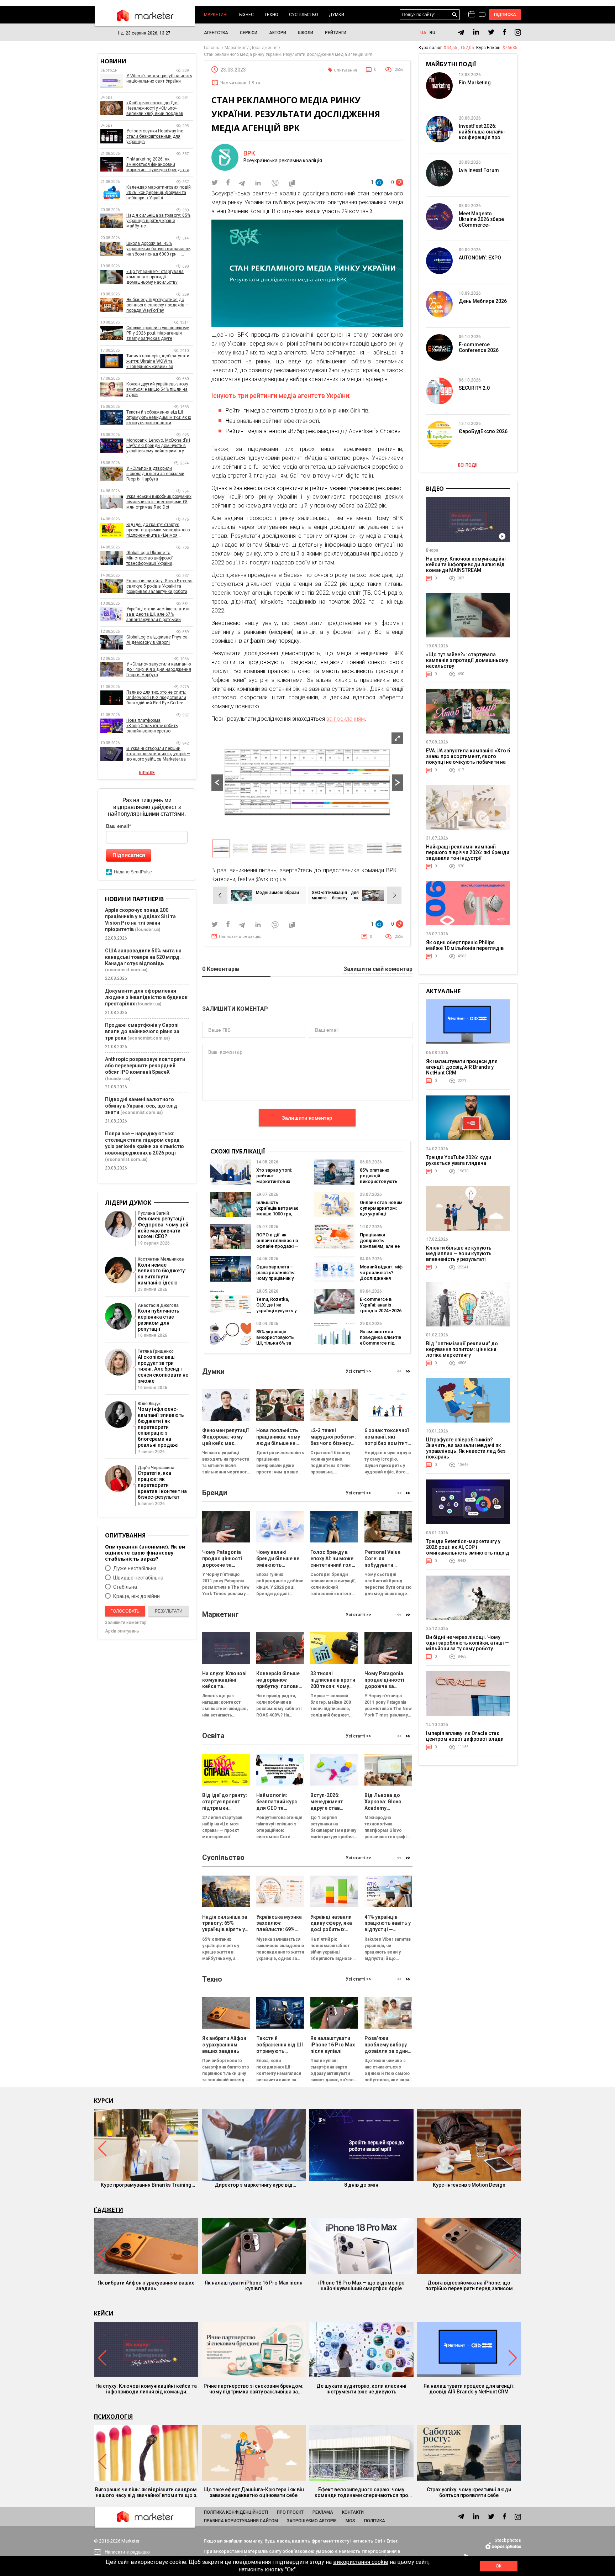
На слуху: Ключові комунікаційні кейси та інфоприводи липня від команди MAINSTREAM (466, 564)
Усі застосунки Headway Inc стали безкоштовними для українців (155, 136)
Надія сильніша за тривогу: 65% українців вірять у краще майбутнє (158, 221)
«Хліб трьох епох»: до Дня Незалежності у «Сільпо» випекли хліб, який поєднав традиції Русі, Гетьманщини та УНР (157, 108)
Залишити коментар (307, 1118)
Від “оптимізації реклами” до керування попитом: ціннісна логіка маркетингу (462, 1349)
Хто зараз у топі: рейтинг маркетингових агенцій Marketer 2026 (275, 1181)
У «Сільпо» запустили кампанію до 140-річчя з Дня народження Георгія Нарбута (159, 669)
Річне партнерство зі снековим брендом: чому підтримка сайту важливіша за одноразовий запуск (254, 2389)
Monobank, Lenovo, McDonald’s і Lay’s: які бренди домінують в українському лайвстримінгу (158, 446)
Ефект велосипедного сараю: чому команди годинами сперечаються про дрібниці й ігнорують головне (361, 2492)
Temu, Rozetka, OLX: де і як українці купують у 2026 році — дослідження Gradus (276, 1313)
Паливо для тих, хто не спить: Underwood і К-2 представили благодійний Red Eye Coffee (156, 698)
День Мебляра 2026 (483, 301)
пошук (455, 15)
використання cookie (361, 2562)
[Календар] (472, 15)
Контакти (353, 2512)
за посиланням (346, 719)
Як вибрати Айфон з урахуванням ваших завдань (146, 2286)
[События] (482, 15)
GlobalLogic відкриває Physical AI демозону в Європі (157, 640)
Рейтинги (336, 33)
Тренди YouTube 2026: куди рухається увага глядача (459, 1160)
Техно (271, 15)
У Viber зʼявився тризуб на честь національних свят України (159, 78)
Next (398, 783)
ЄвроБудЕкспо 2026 (483, 431)
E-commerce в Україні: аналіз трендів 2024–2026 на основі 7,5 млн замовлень (381, 1311)
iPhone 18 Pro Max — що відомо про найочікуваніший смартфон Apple (361, 2286)
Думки (337, 15)
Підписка (505, 15)
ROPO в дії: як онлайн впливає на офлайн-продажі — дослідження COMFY (277, 1246)
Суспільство (304, 15)
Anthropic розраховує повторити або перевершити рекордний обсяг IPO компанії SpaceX (145, 1066)
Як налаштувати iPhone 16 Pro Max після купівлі (254, 2286)
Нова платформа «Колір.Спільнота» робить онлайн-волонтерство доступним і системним (152, 726)
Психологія (113, 2417)
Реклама (323, 2512)
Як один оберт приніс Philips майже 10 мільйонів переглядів (465, 945)
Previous (217, 783)
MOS (350, 2521)
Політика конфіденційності (236, 2512)
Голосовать (125, 1611)
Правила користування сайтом (241, 2521)
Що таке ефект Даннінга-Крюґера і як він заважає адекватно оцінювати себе (254, 2492)
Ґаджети (109, 2210)
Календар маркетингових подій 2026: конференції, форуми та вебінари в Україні (159, 193)
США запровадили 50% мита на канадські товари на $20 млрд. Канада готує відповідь (143, 957)
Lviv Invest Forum (479, 170)
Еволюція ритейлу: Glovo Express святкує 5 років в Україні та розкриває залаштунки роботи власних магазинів (159, 586)
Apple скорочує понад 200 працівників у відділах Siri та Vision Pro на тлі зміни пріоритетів (140, 920)
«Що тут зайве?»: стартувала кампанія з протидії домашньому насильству (155, 277)
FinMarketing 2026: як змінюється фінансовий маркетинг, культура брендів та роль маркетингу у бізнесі (158, 165)
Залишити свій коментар (378, 969)
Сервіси (249, 33)
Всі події (468, 465)
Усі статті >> (358, 1371)
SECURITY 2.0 (474, 388)
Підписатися (129, 855)
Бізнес (246, 15)
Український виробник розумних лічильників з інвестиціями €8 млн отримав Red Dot (159, 502)
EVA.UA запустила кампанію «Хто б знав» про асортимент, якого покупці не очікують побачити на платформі (468, 759)
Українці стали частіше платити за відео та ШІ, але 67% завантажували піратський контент (158, 614)
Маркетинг (216, 15)
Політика (375, 2521)
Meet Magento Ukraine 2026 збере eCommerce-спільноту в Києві (481, 222)
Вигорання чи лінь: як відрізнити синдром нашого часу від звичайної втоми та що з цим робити (146, 2492)
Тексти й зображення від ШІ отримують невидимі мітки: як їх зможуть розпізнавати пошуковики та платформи (159, 418)
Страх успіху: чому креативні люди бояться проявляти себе (469, 2492)
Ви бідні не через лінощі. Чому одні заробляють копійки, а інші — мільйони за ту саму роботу (467, 1643)
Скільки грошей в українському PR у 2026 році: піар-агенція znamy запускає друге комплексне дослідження (158, 333)
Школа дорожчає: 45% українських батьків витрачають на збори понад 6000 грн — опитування (158, 249)
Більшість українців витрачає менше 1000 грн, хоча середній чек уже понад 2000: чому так (277, 1217)
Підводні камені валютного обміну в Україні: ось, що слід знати (141, 1106)
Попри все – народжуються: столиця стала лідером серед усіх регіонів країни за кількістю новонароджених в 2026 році (144, 1143)
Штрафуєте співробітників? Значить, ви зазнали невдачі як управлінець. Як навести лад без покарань (466, 1448)
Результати (169, 1611)
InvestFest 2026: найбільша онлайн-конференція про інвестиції (482, 135)
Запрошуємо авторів (312, 2521)
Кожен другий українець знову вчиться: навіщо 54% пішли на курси (157, 389)
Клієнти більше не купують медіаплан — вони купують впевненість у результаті (459, 1253)
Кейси (104, 2313)
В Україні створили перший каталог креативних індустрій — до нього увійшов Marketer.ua (158, 754)
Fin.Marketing (475, 83)
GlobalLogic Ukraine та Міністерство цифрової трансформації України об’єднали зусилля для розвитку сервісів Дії (160, 558)
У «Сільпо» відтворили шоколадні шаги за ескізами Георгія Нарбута (155, 474)
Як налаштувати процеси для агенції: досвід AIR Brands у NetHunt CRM (462, 1067)
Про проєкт (290, 2512)
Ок (499, 2566)
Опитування (345, 70)
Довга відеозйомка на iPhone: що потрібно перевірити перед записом (469, 2286)
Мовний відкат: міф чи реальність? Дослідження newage (381, 1275)
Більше (147, 773)
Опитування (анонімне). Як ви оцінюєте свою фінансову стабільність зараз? (145, 1553)
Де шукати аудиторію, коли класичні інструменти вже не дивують (361, 2389)
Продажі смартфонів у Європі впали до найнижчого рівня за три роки (142, 1031)
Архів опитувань (122, 1631)
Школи (306, 33)
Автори (278, 33)
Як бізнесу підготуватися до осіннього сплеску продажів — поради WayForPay (157, 305)
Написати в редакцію (240, 937)
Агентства (216, 33)
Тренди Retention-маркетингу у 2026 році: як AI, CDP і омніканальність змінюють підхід (468, 1547)
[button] (408, 1371)
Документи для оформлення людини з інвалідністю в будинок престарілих (146, 997)
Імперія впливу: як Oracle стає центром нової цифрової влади (465, 1736)
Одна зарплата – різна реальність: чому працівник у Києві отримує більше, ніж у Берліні (276, 1281)
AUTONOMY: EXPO (480, 258)
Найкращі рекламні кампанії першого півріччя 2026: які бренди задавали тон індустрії (468, 852)
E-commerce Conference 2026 (479, 347)
